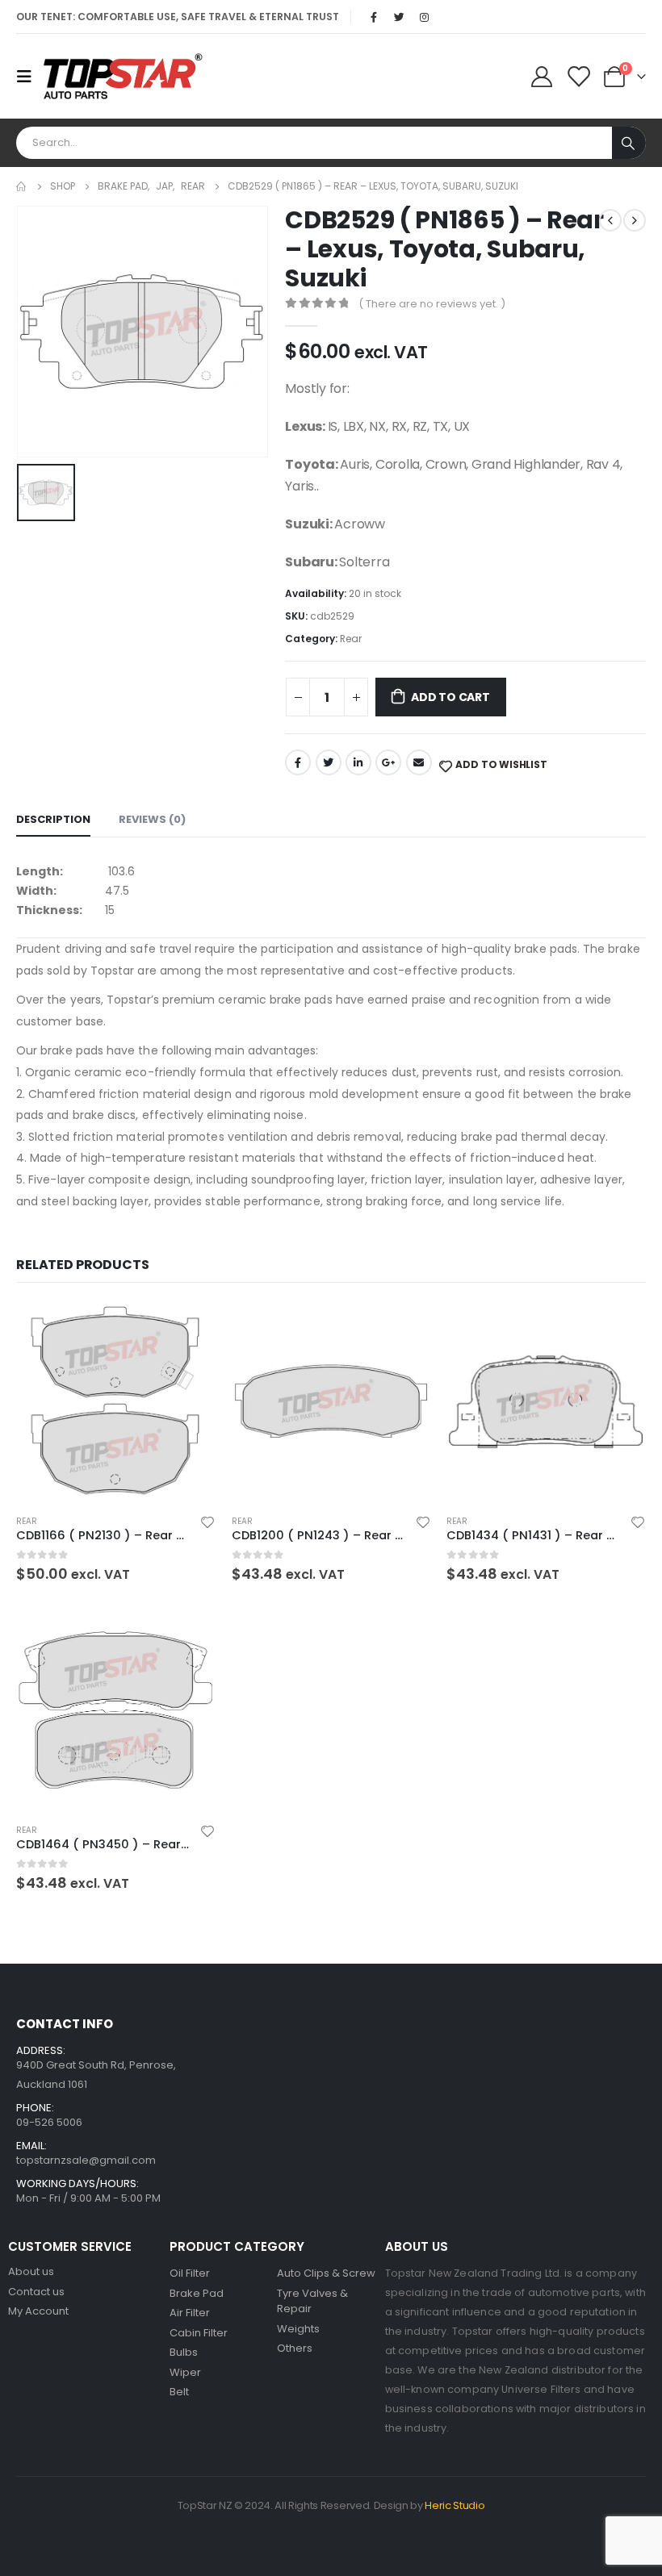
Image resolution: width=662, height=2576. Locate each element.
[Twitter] (399, 17)
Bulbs (184, 2352)
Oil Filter (190, 2273)
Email (419, 762)
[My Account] (541, 77)
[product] (116, 1402)
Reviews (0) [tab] (152, 819)
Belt (179, 2392)
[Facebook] (374, 17)
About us (31, 2271)
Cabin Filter (199, 2333)
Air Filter (190, 2313)
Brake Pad (197, 2293)
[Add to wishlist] (207, 1522)
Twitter (329, 762)
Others (295, 2348)
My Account (38, 2311)
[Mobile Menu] (29, 77)
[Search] (629, 143)
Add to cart (450, 697)
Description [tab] (53, 819)
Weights (298, 2329)
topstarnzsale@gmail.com (86, 2160)
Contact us (36, 2292)
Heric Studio (455, 2505)
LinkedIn (358, 762)
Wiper (185, 2372)
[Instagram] (424, 17)
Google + (388, 762)
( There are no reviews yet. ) (432, 304)
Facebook (298, 762)
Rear (351, 639)
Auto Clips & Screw (326, 2273)
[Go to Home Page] (22, 186)
